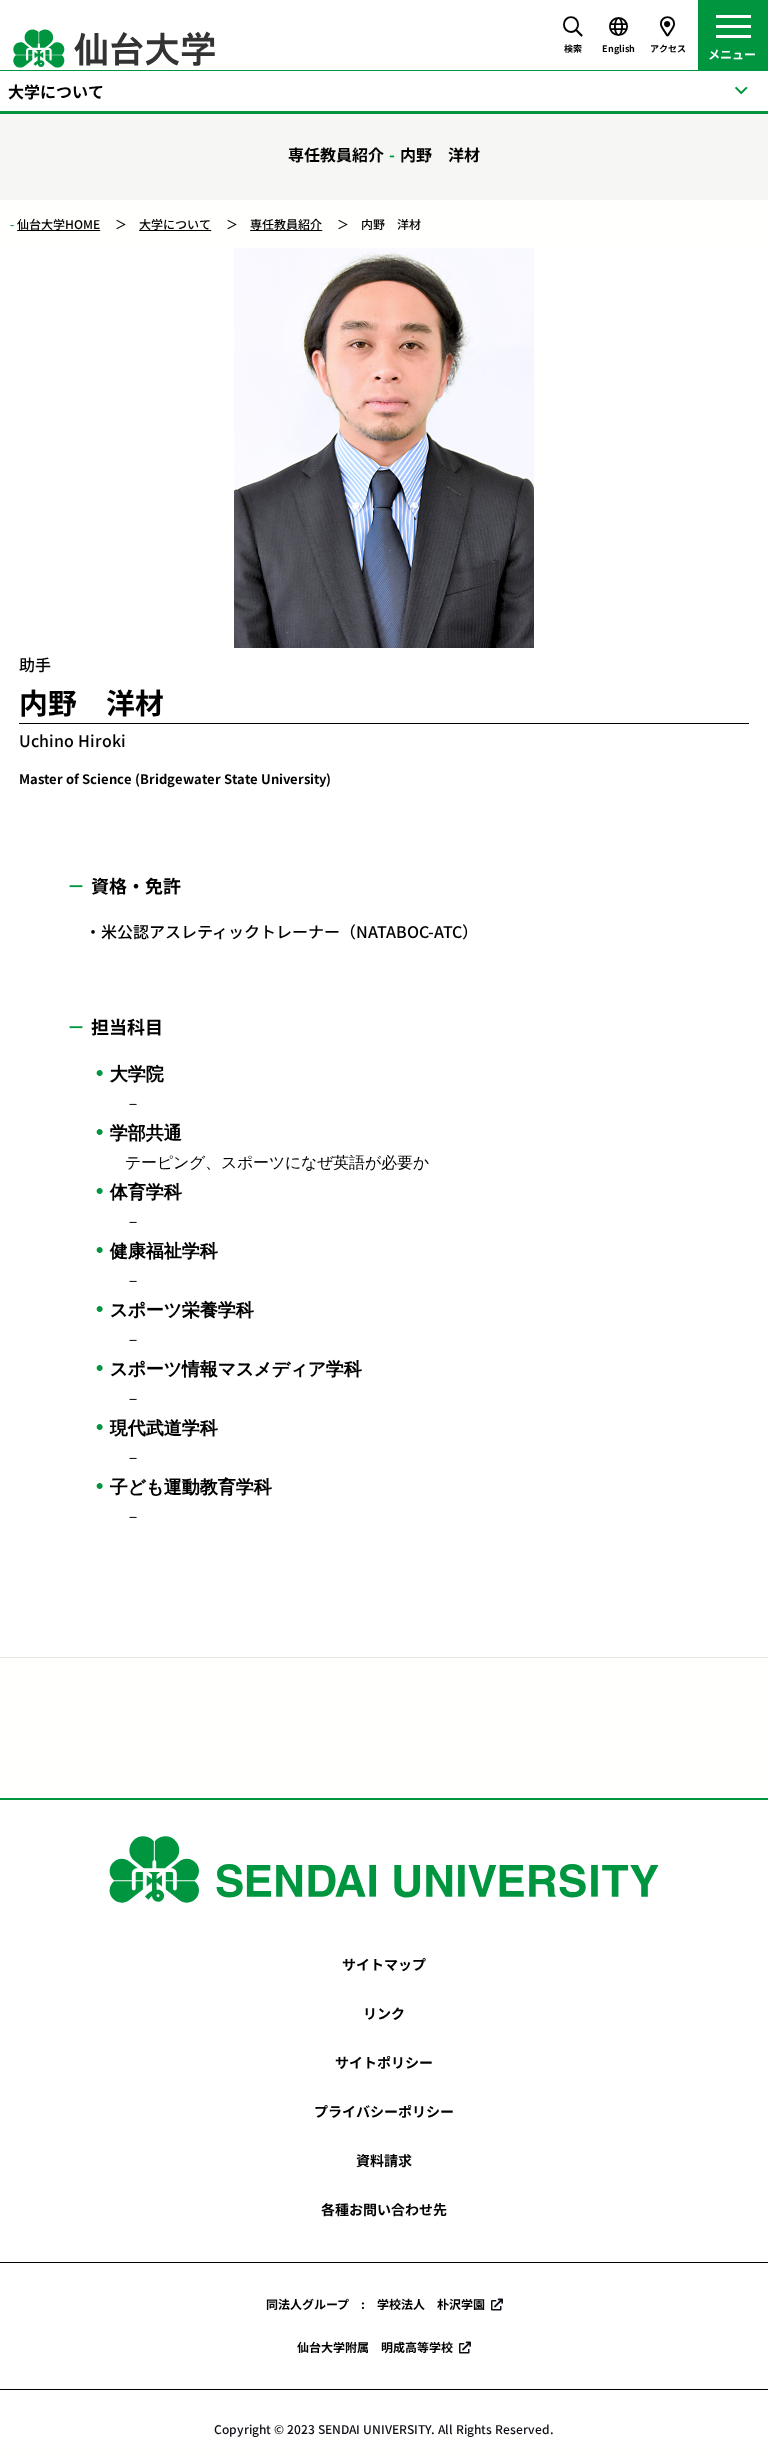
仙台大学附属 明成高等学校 (375, 2346)
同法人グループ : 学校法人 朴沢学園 (375, 2303)
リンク (384, 2013)
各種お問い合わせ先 (384, 2209)
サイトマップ (384, 1964)
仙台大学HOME (58, 223)
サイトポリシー (384, 2062)
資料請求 (384, 2160)
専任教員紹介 (286, 223)
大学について (175, 223)
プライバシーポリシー (384, 2111)
